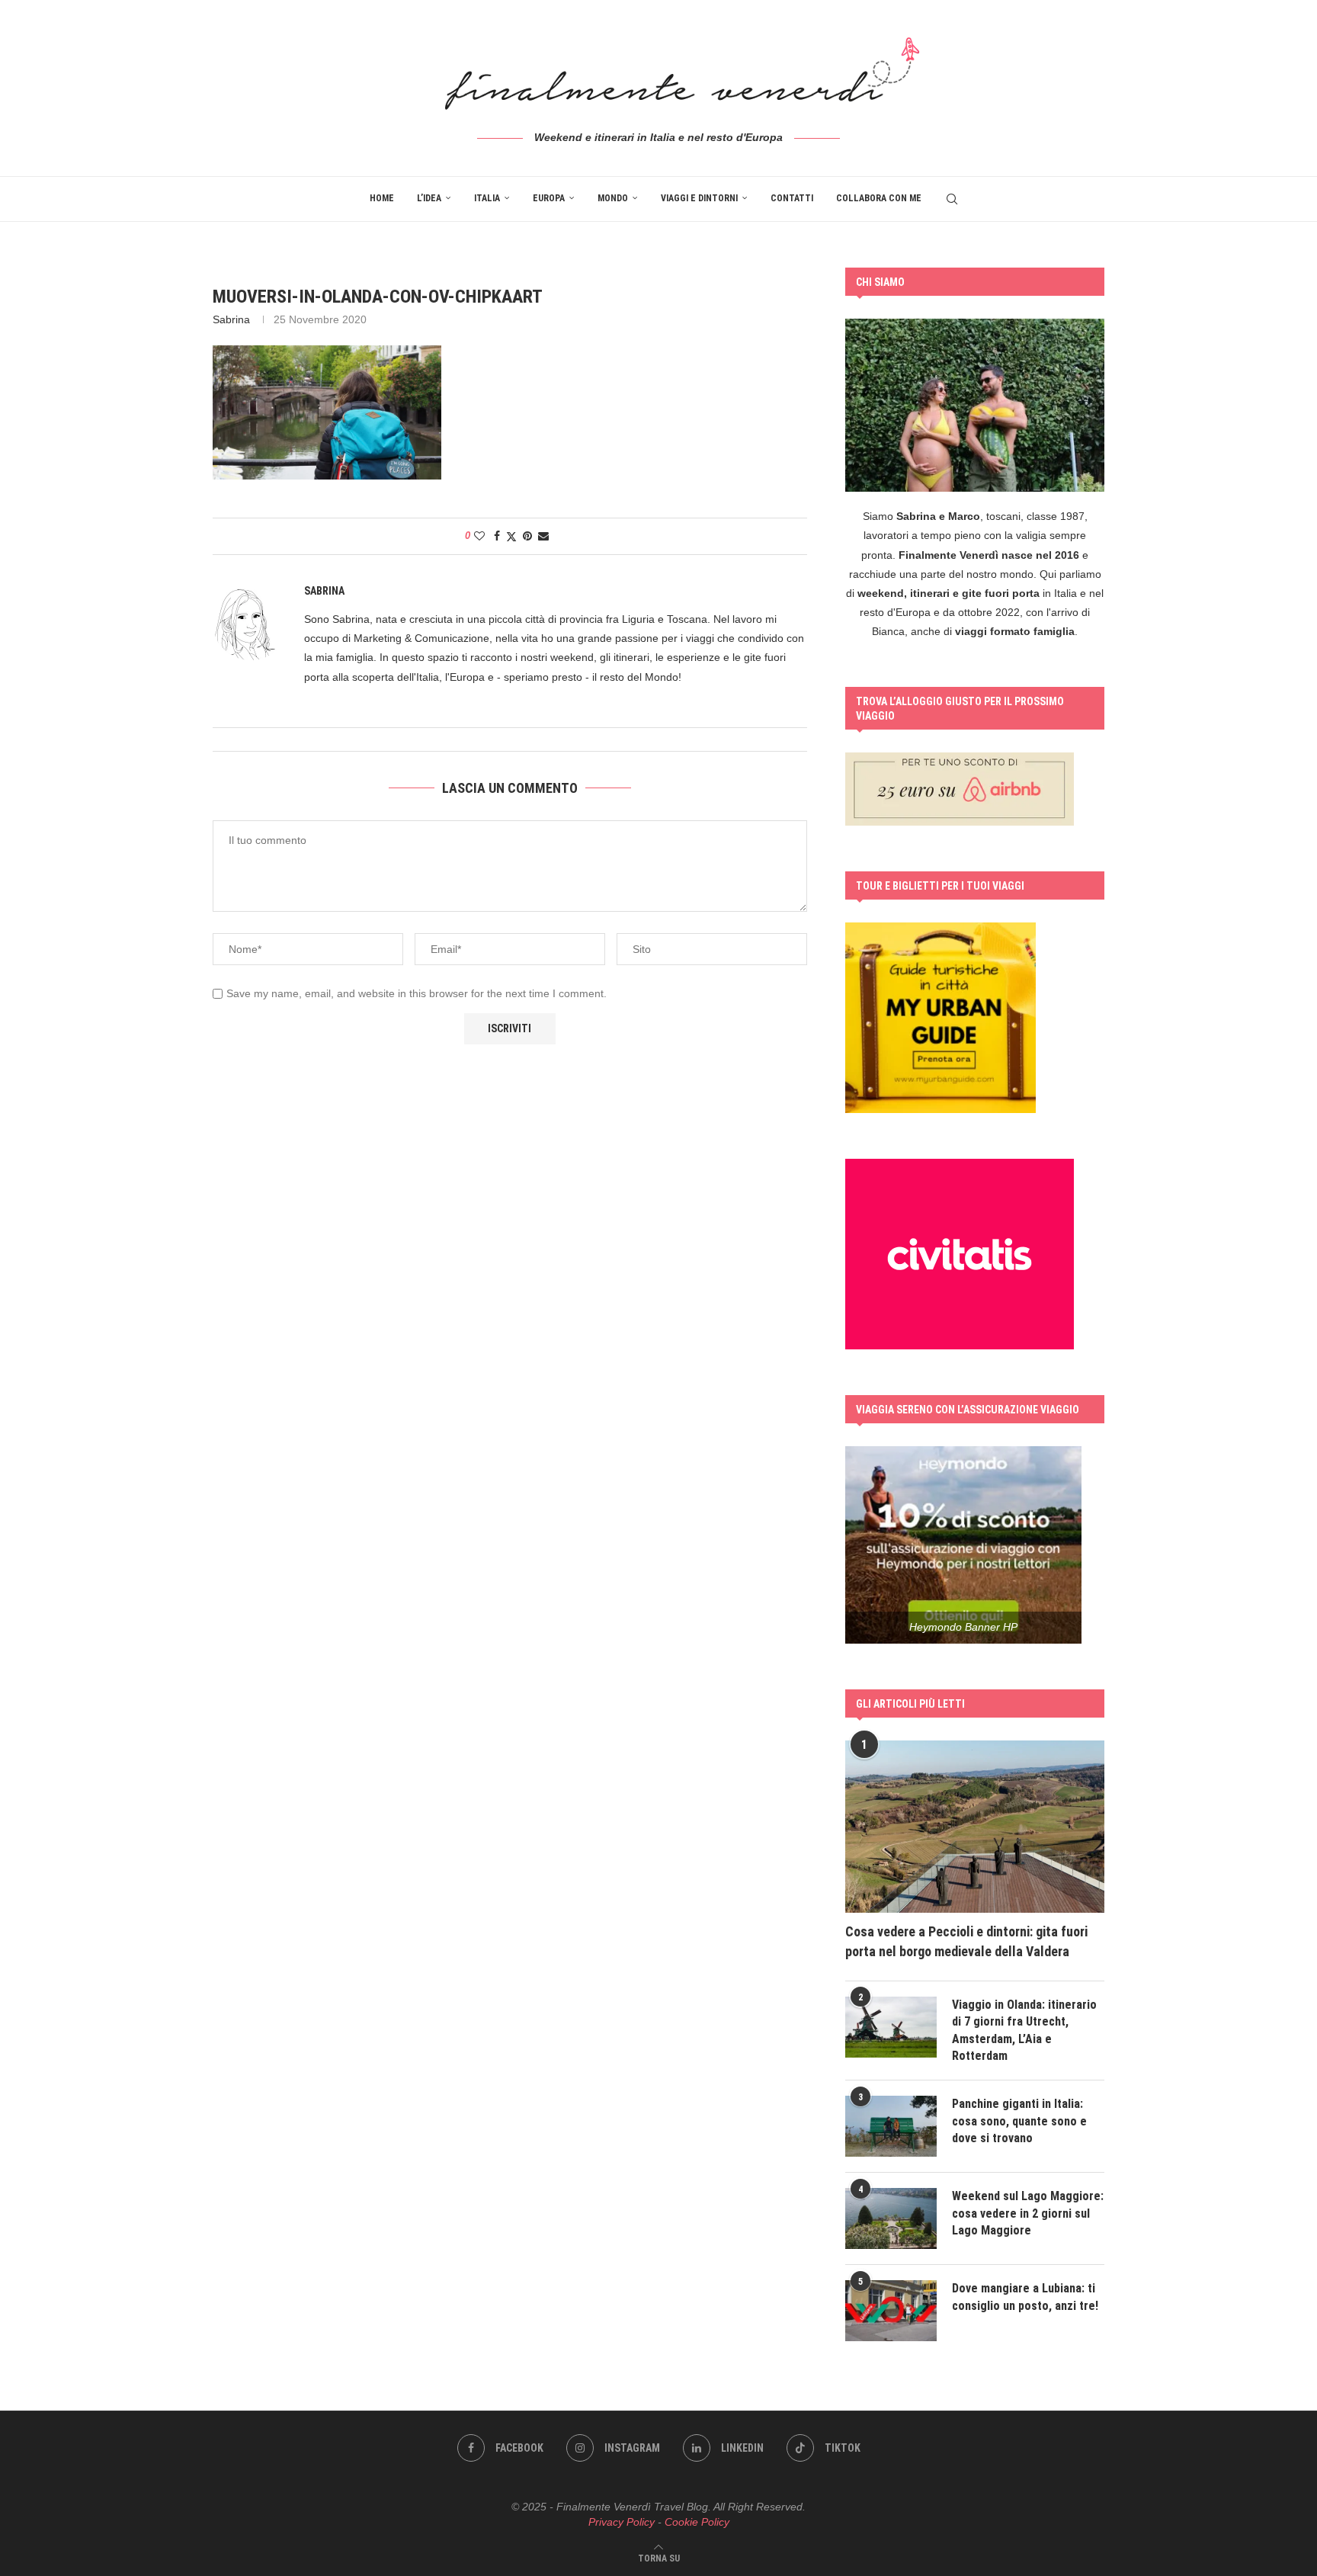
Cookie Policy (697, 2522)
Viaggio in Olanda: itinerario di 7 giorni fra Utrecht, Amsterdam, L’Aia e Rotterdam (1024, 2030)
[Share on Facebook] (497, 536)
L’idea (429, 198)
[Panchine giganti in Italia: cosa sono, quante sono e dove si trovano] (891, 2126)
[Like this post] (479, 536)
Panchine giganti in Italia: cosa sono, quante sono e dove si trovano (1019, 2121)
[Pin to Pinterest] (527, 536)
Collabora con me (879, 198)
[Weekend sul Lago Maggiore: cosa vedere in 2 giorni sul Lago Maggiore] (891, 2218)
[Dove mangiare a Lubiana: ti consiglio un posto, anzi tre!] (891, 2311)
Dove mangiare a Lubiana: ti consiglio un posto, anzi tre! (1025, 2297)
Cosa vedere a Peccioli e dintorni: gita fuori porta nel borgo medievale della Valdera (966, 1941)
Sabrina (231, 319)
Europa (549, 198)
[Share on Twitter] (511, 536)
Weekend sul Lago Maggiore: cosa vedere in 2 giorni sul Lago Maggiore (1028, 2213)
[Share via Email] (543, 536)
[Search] (952, 199)
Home (382, 198)
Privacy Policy (622, 2522)
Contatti (792, 198)
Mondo (613, 198)
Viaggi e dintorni (699, 198)
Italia (487, 198)
